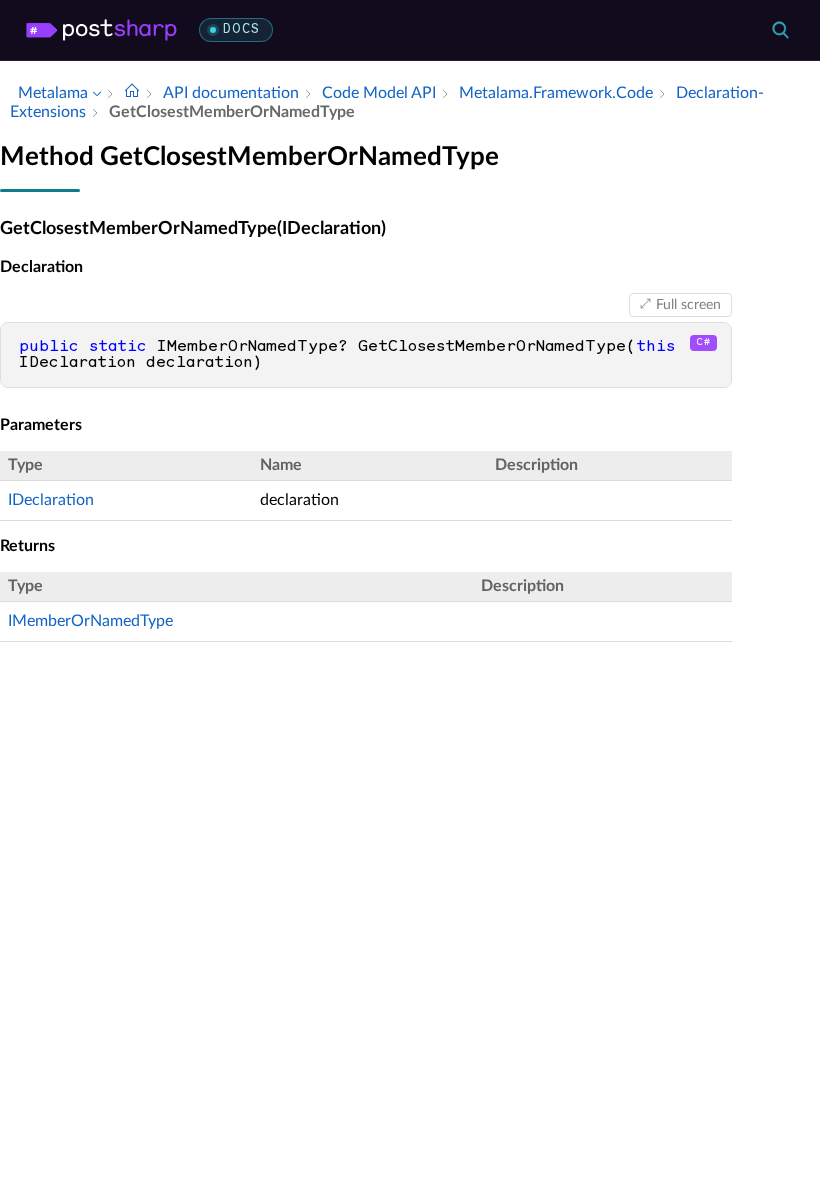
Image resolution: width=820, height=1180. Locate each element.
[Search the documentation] (780, 30)
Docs (241, 29)
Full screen (688, 305)
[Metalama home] (101, 30)
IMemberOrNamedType (90, 621)
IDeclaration (51, 500)
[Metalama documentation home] (132, 93)
